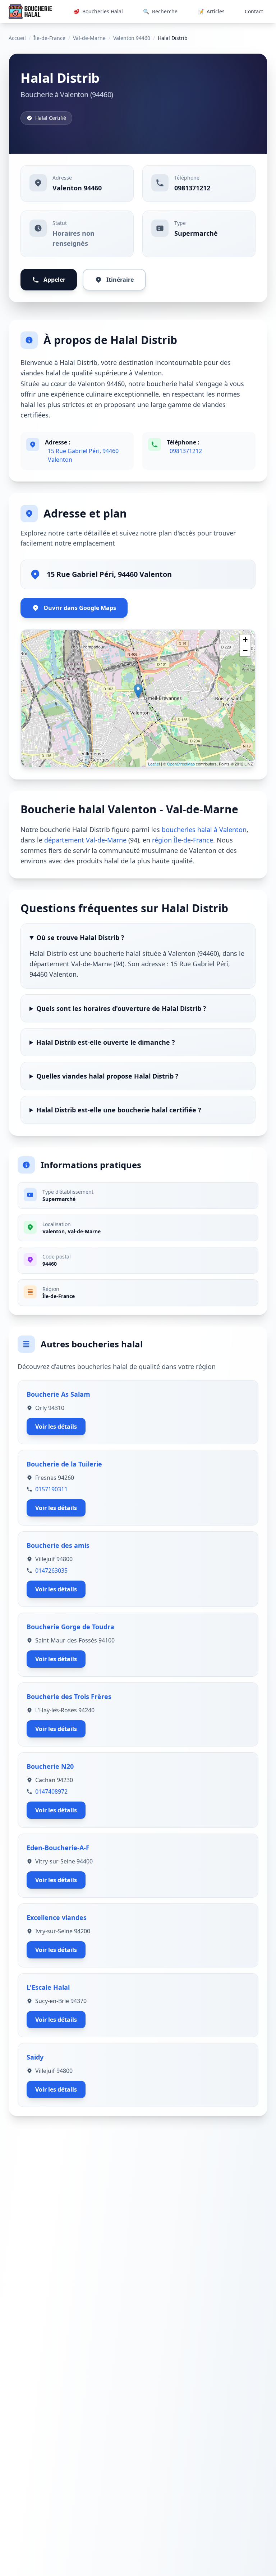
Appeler (54, 280)
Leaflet (154, 764)
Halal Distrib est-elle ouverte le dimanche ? (106, 1042)
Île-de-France (49, 38)
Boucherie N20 (50, 1766)
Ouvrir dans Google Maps (80, 608)
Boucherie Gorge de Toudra (70, 1627)
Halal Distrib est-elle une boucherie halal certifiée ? (119, 1110)
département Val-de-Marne (85, 840)
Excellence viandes (57, 1917)
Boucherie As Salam (58, 1394)
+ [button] (245, 640)
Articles (211, 11)
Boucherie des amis (58, 1545)
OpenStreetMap (181, 764)
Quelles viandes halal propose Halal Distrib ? (107, 1076)
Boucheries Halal (98, 11)
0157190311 (51, 1489)
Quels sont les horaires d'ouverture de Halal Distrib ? (121, 1008)
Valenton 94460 (132, 38)
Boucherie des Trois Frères (69, 1696)
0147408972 (51, 1791)
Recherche (160, 11)
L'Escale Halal (48, 1987)
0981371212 (192, 188)
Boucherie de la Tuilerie (64, 1464)
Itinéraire (120, 280)
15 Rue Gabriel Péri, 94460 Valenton (83, 455)
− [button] (245, 650)
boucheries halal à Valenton (204, 830)
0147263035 (51, 1571)
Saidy (35, 2057)
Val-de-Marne (89, 38)
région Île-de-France (183, 840)
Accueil (17, 38)
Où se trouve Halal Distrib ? (80, 937)
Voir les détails (56, 1427)
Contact (254, 11)
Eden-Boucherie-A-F (58, 1848)
